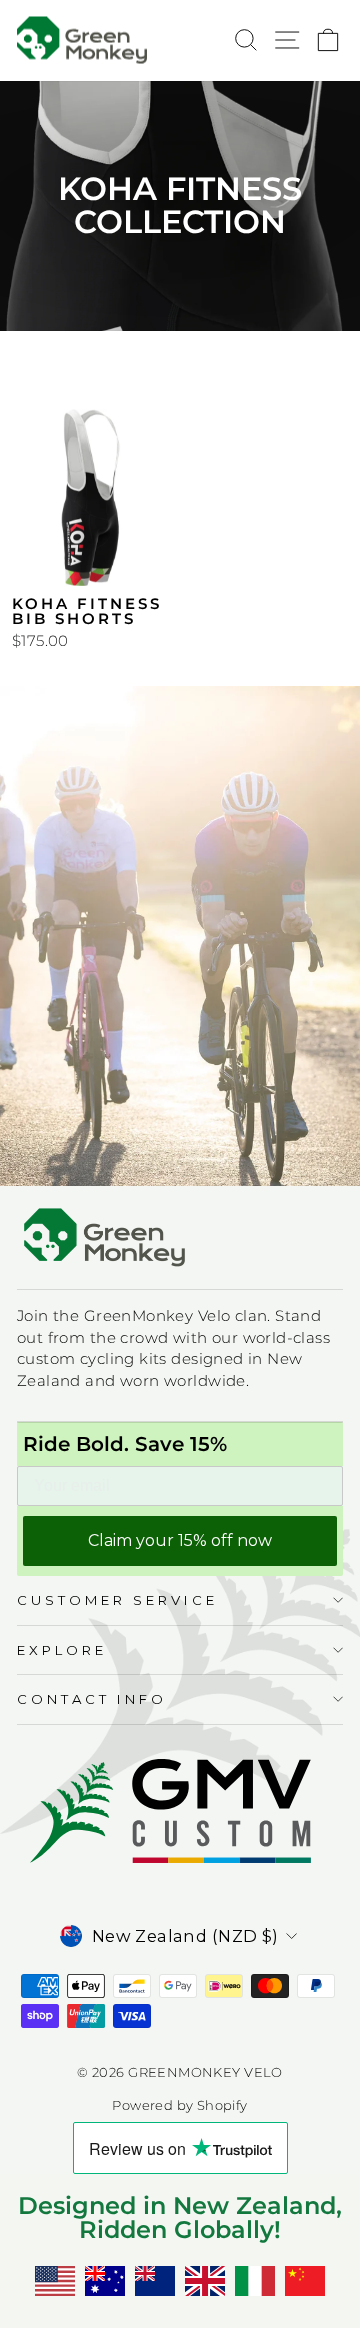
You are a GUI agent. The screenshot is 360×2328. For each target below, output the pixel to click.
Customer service (117, 1600)
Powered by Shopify (179, 2105)
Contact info (92, 1699)
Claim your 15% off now (180, 1540)
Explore (62, 1650)
